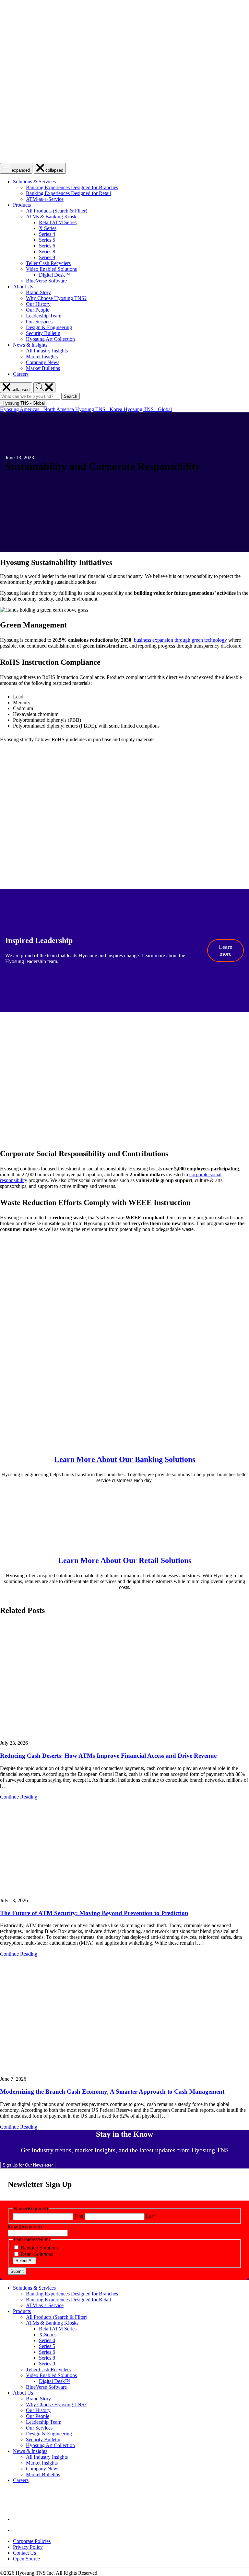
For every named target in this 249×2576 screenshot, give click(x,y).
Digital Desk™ (54, 275)
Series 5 (47, 240)
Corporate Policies (32, 2541)
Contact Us (24, 2553)
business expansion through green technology (180, 640)
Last (150, 2216)
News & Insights (30, 345)
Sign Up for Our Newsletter (28, 2165)
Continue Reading (19, 1797)
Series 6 (47, 246)
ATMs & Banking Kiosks (52, 217)
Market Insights (42, 356)
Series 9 (47, 257)
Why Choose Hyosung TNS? (56, 298)
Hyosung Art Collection (50, 339)
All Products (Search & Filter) (57, 211)
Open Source (26, 2559)
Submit (17, 2271)
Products (22, 205)
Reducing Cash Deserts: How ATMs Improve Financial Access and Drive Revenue (108, 1756)
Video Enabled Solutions (51, 269)
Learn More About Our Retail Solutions (125, 1560)
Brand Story (38, 292)
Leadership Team (44, 316)
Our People (38, 310)
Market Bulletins (43, 368)
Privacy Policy (28, 2547)
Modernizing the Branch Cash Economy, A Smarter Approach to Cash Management (112, 2092)
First (79, 2216)
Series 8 (47, 252)
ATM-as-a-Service (45, 199)
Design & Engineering (49, 327)
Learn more (226, 950)
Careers (21, 374)
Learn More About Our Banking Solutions (125, 1459)
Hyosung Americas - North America (38, 409)
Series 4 (47, 234)
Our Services (39, 322)
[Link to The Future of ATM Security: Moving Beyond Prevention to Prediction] (124, 1849)
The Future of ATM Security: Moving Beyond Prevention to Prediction (94, 1913)
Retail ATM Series (58, 222)
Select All (24, 2261)
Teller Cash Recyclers (48, 263)
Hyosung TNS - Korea (99, 409)
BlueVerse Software (46, 281)
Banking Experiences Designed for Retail (68, 193)
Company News (43, 362)
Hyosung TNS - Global (148, 409)
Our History (38, 304)
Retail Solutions (37, 2254)
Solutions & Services (34, 182)
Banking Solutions (40, 2248)
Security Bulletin (43, 333)
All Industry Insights (47, 351)
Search (72, 397)
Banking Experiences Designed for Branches (72, 187)
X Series (48, 228)
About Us (23, 287)
